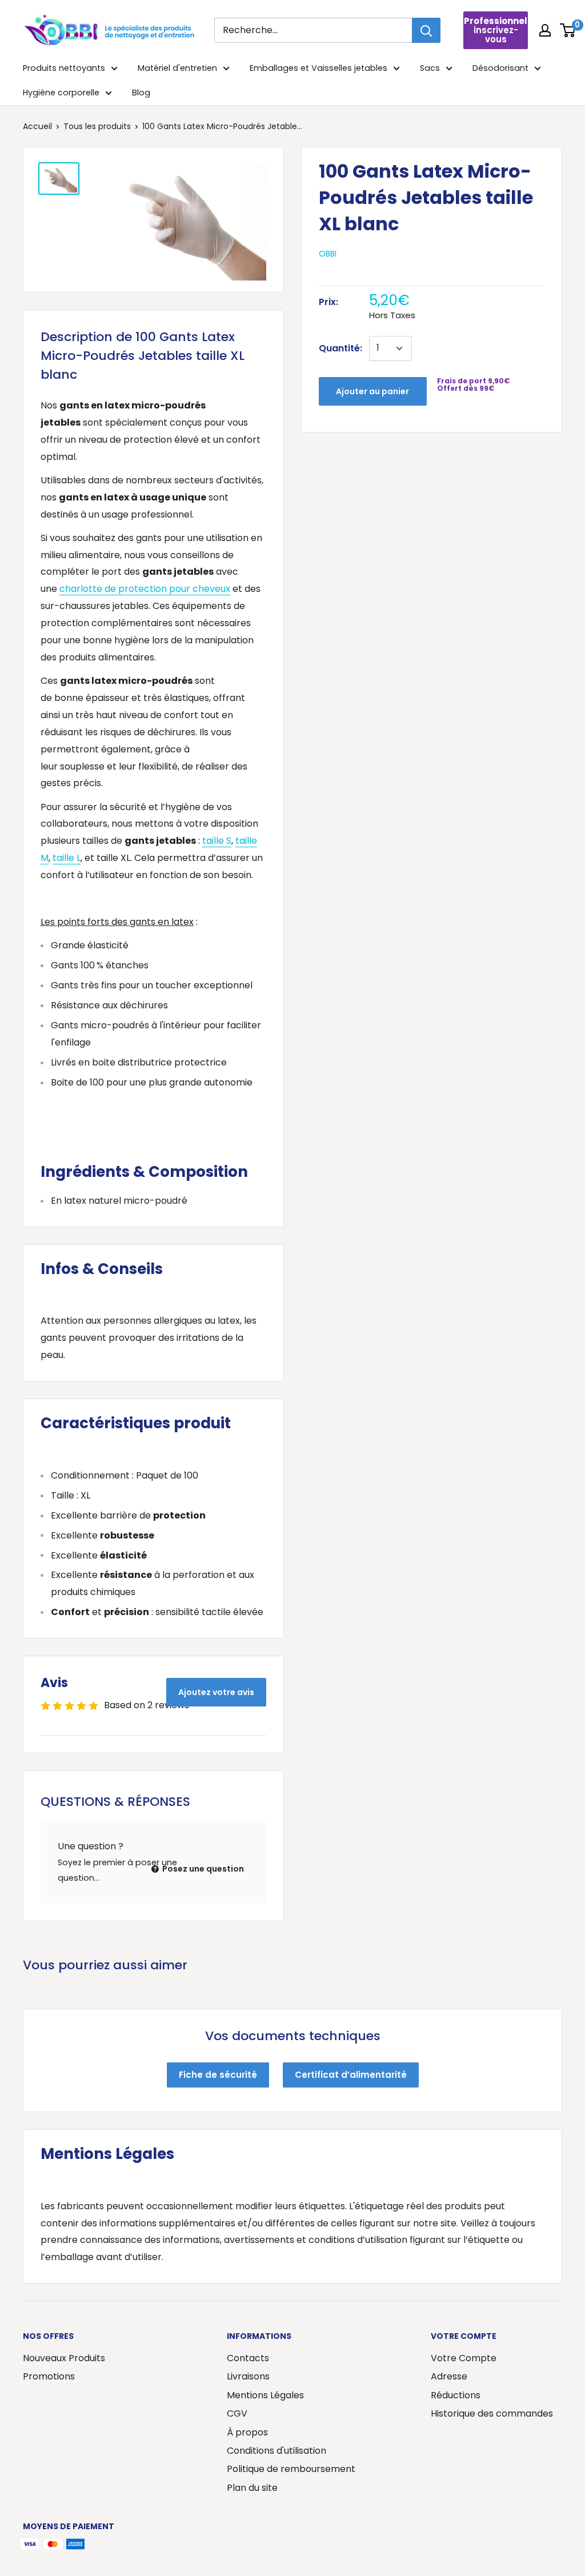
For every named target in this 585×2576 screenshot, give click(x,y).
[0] (568, 30)
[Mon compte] (545, 30)
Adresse (449, 2376)
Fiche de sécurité (218, 2075)
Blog (141, 93)
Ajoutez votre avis (216, 1692)
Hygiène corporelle (61, 93)
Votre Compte (464, 2358)
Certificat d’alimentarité (351, 2075)
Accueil (37, 126)
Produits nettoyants (64, 68)
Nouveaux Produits (64, 2358)
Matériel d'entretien (177, 68)
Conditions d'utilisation (277, 2451)
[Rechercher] (426, 30)
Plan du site (252, 2488)
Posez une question (202, 1869)
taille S (217, 841)
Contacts (248, 2358)
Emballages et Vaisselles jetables (318, 68)
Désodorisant (500, 68)
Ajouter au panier (372, 391)
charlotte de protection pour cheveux (145, 589)
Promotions (49, 2376)
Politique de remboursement (291, 2469)
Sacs (430, 68)
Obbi (328, 254)
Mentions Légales (265, 2395)
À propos (247, 2432)
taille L (67, 858)
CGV (237, 2413)
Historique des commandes (492, 2413)
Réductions (456, 2395)
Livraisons (248, 2376)
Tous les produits (97, 126)
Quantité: (340, 348)
